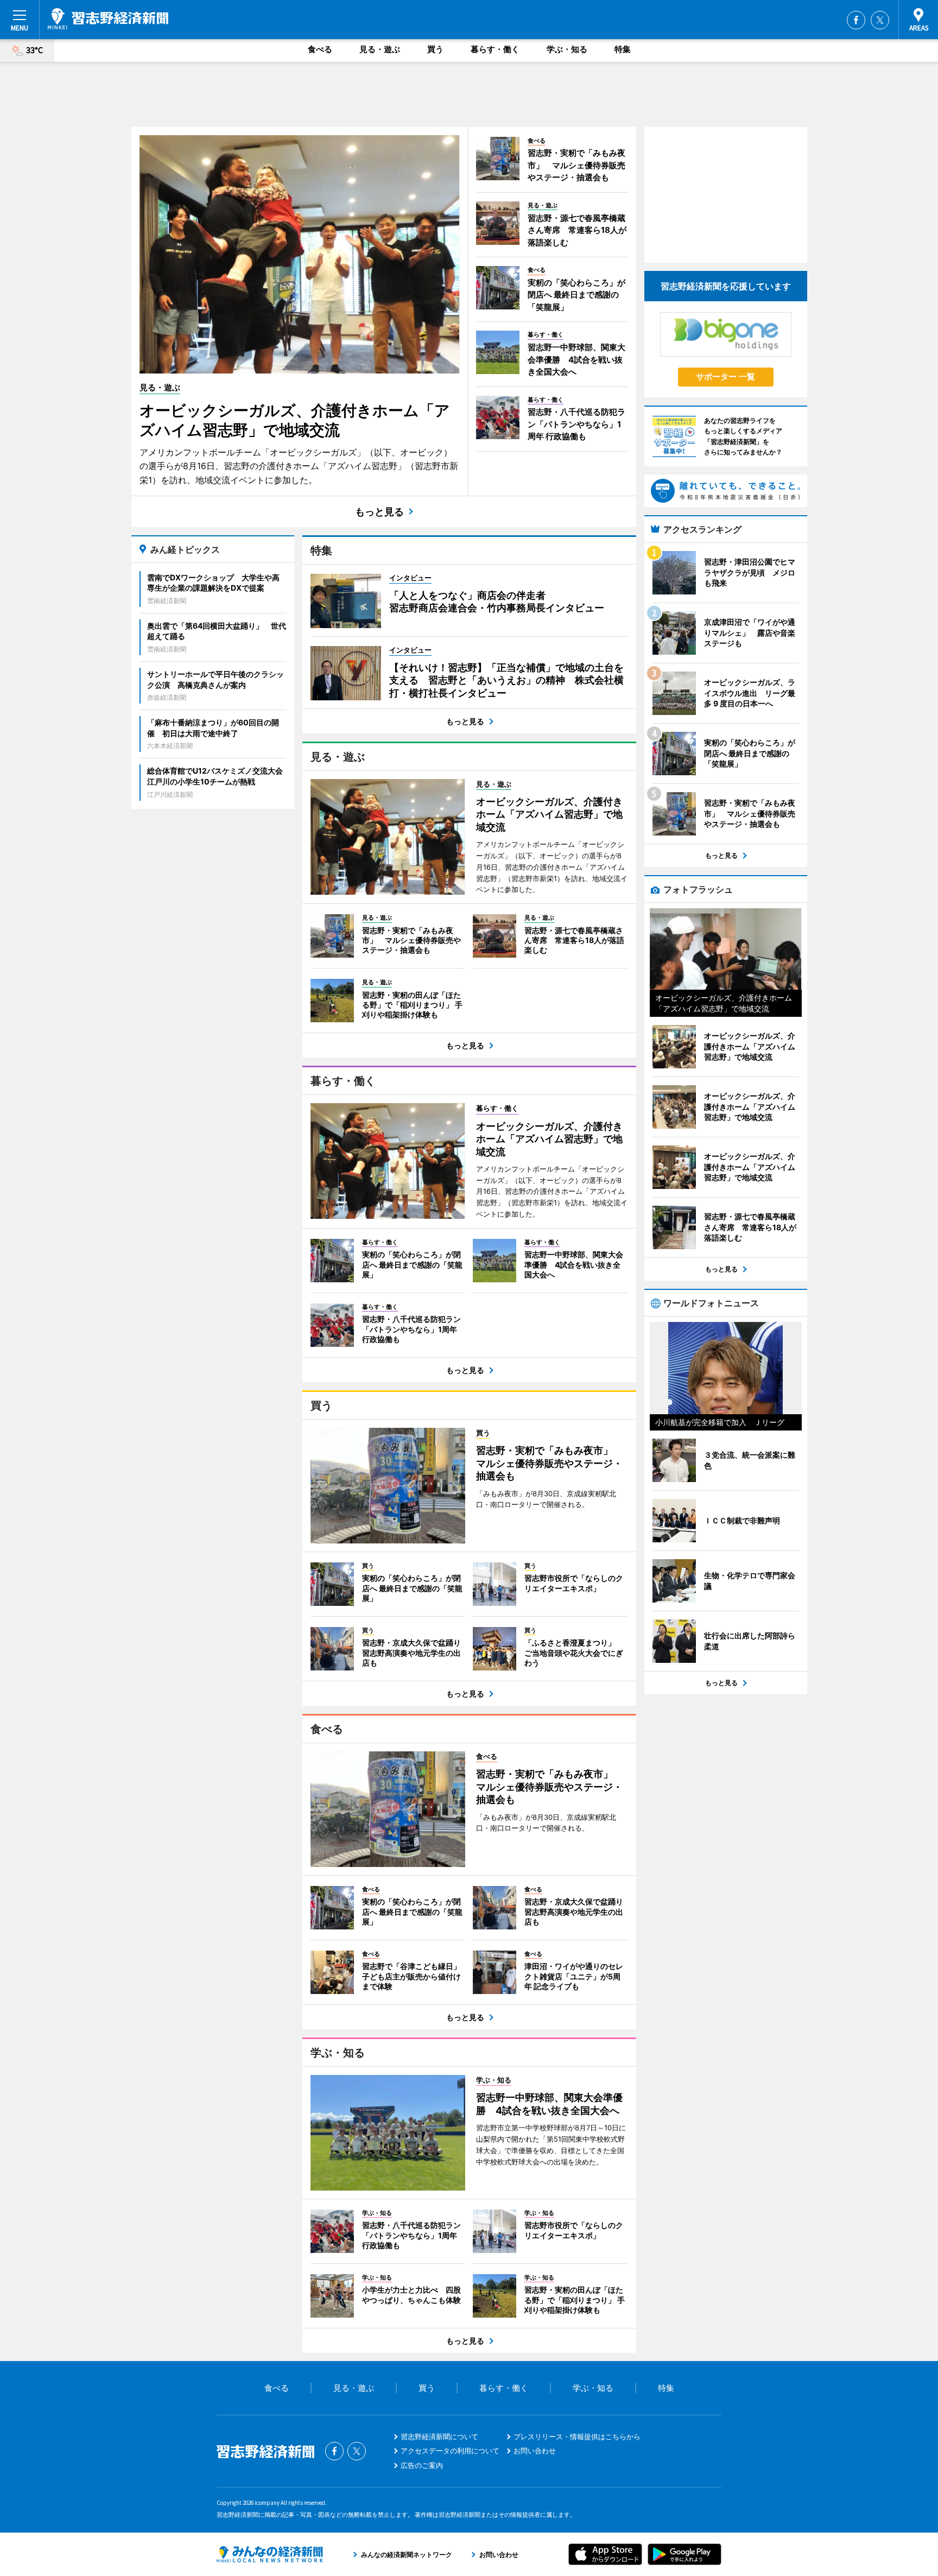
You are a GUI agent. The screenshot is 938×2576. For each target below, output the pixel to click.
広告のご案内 (422, 2465)
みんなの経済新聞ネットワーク (270, 2554)
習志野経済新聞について (439, 2436)
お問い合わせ (535, 2451)
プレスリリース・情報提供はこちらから (577, 2436)
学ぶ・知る (567, 49)
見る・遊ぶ (380, 49)
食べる (320, 49)
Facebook (856, 20)
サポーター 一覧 (725, 376)
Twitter (880, 20)
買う (435, 49)
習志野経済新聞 (108, 19)
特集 (623, 49)
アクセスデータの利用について (450, 2451)
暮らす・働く (495, 49)
